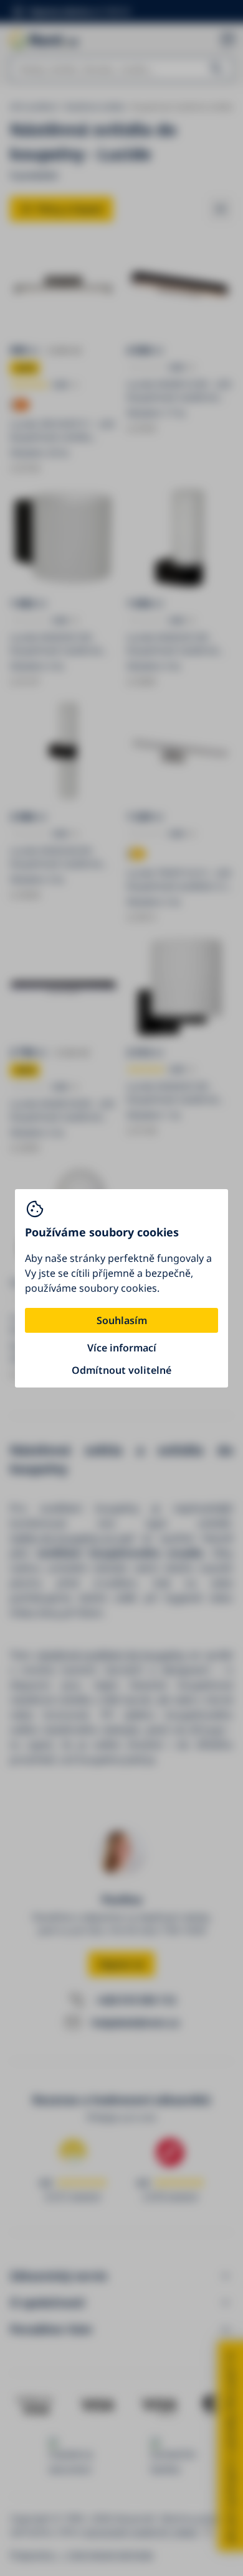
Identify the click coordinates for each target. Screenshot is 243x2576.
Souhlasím (122, 1320)
